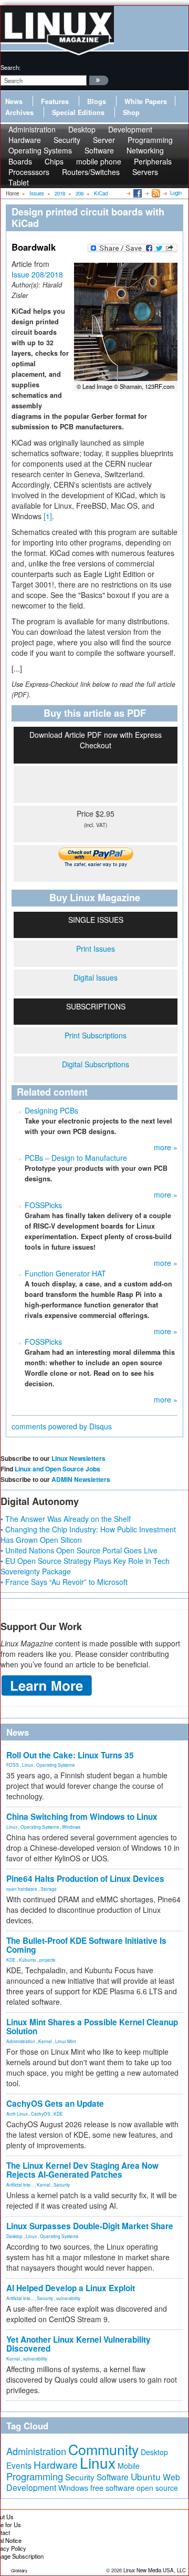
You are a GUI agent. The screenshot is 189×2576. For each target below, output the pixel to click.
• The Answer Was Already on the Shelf (66, 1519)
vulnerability (68, 2298)
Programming (35, 2476)
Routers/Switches (91, 172)
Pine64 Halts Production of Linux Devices (85, 1879)
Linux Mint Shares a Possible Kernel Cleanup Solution (92, 2027)
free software (112, 2487)
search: (10, 67)
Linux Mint (65, 2041)
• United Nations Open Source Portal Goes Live (79, 1550)
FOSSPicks (43, 1205)
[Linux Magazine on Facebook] (137, 193)
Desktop (14, 2236)
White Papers (146, 101)
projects (47, 1960)
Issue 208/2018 (37, 274)
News (14, 101)
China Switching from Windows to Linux (82, 1817)
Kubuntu (28, 1960)
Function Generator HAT (65, 1273)
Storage (49, 1889)
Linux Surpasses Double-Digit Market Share (90, 2226)
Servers (145, 172)
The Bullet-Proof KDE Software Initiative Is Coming (86, 1945)
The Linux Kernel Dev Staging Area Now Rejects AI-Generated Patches (82, 2170)
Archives (19, 112)
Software (99, 150)
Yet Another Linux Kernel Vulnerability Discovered (78, 2344)
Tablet (19, 182)
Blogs (97, 101)
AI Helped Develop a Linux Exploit (71, 2288)
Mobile (129, 2466)
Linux (28, 1765)
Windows (71, 1827)
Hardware (56, 2465)
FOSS (13, 1765)
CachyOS (41, 2114)
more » (166, 1147)
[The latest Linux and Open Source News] (155, 193)
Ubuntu (146, 2476)
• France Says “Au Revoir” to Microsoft (64, 1582)
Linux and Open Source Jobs (57, 1469)
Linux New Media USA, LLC (155, 2570)
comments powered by (62, 1426)
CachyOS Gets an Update (55, 2104)
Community (103, 2449)
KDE (11, 1960)
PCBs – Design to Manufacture (76, 1158)
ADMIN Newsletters (81, 1479)
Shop (131, 112)
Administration (21, 2041)
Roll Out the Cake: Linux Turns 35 (70, 1755)
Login (176, 193)
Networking (145, 150)
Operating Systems (40, 150)
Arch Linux (17, 2114)
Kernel (45, 2041)
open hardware (22, 1889)
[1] (48, 516)
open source (157, 2488)
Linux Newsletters (78, 1458)
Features (55, 101)
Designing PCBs (51, 1110)
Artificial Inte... (20, 2185)
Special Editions (78, 112)
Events (19, 2465)
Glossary (19, 2570)
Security (62, 2185)
